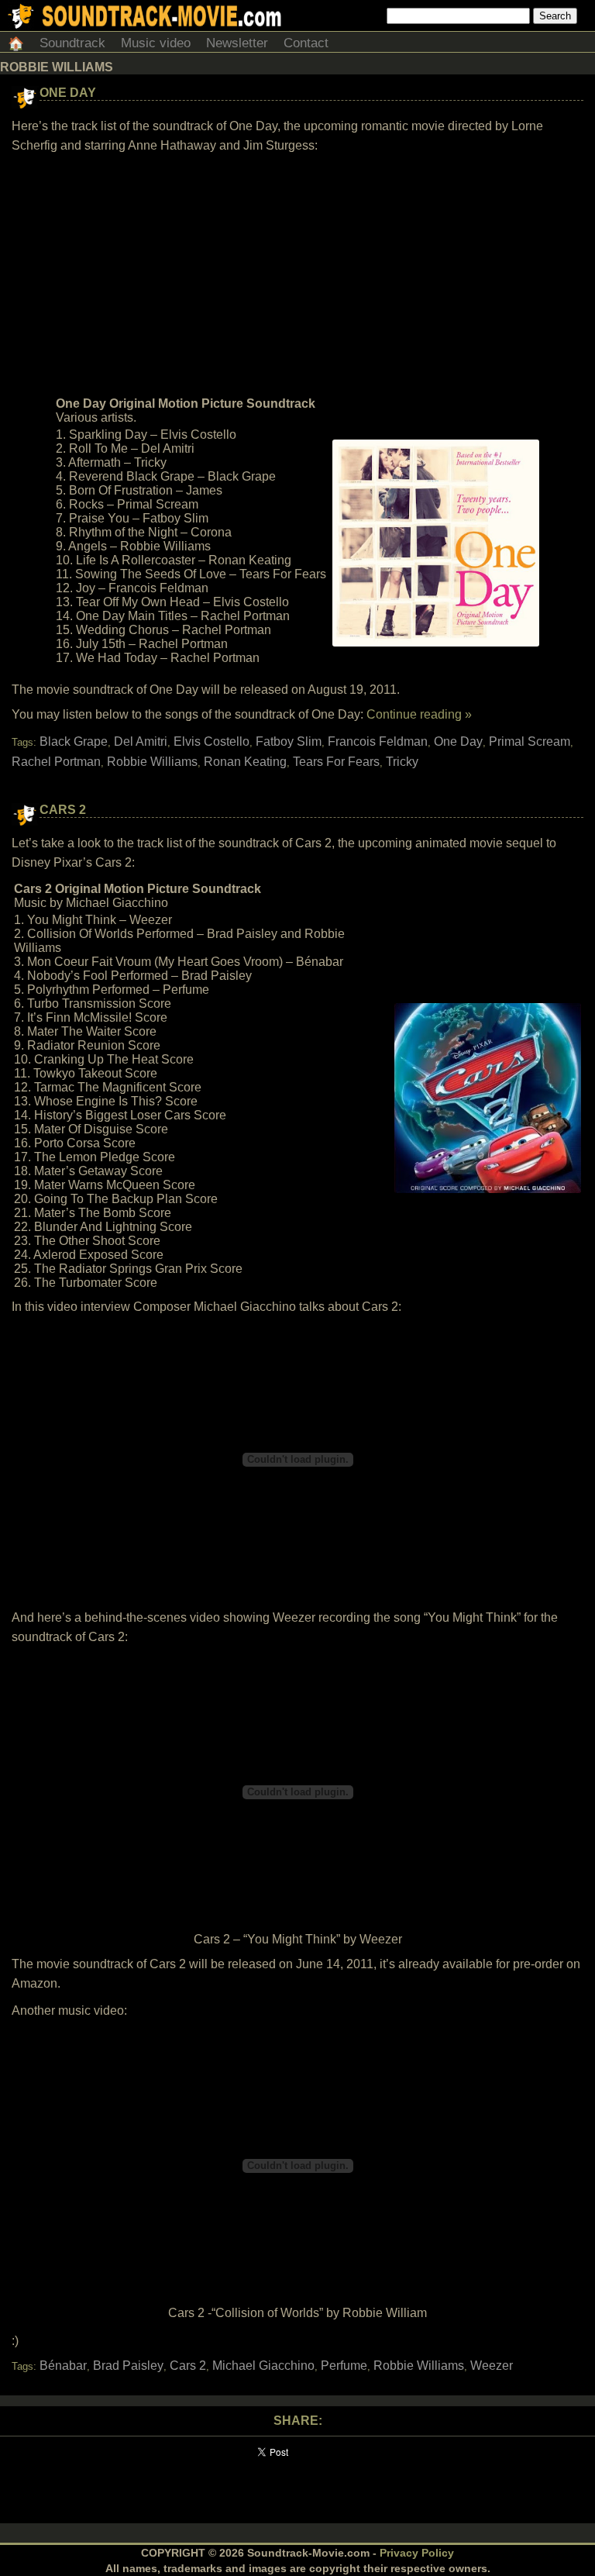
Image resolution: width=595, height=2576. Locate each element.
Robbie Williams (152, 762)
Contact (306, 43)
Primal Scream (530, 741)
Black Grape (74, 741)
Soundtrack (72, 43)
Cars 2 (63, 810)
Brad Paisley (128, 2366)
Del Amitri (141, 741)
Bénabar (63, 2366)
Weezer (492, 2366)
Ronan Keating (245, 762)
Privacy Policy (417, 2553)
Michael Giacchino (263, 2366)
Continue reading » (419, 714)
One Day (68, 93)
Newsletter (237, 43)
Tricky (402, 762)
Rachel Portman (56, 762)
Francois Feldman (378, 741)
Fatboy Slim (289, 741)
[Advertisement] (297, 275)
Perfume (344, 2366)
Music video (156, 43)
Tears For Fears (336, 762)
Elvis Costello (212, 741)
